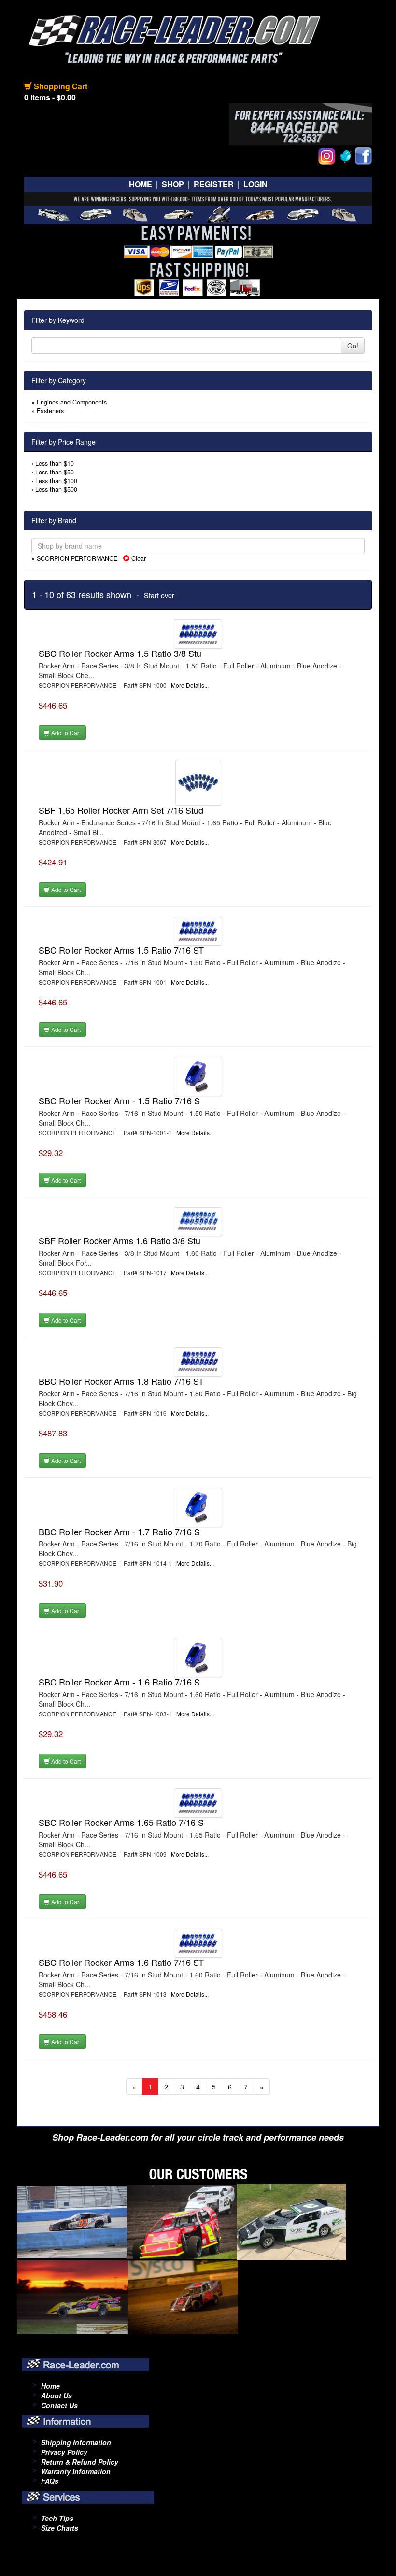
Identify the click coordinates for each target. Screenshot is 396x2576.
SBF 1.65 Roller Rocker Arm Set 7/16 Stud (121, 810)
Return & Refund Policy (80, 2462)
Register (214, 184)
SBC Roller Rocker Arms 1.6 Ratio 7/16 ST (121, 1962)
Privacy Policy (64, 2452)
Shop (173, 184)
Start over (159, 595)
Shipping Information (76, 2442)
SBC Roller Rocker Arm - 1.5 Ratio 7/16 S (119, 1100)
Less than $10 (55, 463)
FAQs (50, 2481)
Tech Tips (57, 2518)
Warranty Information (76, 2471)
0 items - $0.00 (50, 97)
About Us (57, 2395)
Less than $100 (56, 481)
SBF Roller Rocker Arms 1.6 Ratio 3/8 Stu (120, 1240)
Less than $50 (55, 472)
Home (141, 184)
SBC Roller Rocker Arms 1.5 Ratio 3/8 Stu (120, 653)
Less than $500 (56, 489)
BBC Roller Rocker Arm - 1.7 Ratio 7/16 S (119, 1532)
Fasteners (50, 411)
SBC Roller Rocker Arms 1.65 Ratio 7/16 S (121, 1822)
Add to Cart (65, 732)
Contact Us (59, 2405)
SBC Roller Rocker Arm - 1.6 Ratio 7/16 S (119, 1682)
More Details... (190, 685)
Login (255, 184)
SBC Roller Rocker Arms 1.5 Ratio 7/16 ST (121, 950)
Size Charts (60, 2528)
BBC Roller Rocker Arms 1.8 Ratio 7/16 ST (121, 1381)
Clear (138, 558)
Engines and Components (72, 402)
